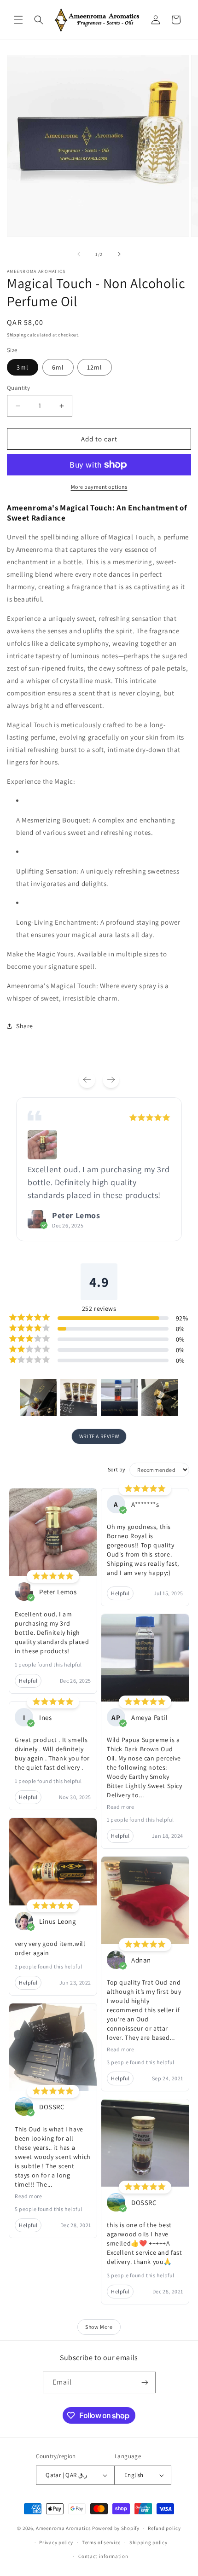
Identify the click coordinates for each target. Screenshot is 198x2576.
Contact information (103, 2556)
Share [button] (25, 1026)
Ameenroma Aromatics (63, 2528)
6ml (58, 367)
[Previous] (87, 1080)
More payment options (99, 487)
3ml (23, 367)
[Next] (111, 1080)
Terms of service (101, 2542)
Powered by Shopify (116, 2528)
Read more (28, 2196)
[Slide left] (79, 254)
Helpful (28, 1681)
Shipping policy (148, 2542)
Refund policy (164, 2528)
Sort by (117, 1469)
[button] (18, 20)
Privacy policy (56, 2542)
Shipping (17, 335)
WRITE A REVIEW (99, 1436)
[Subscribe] (145, 2382)
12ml (95, 367)
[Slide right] (119, 254)
